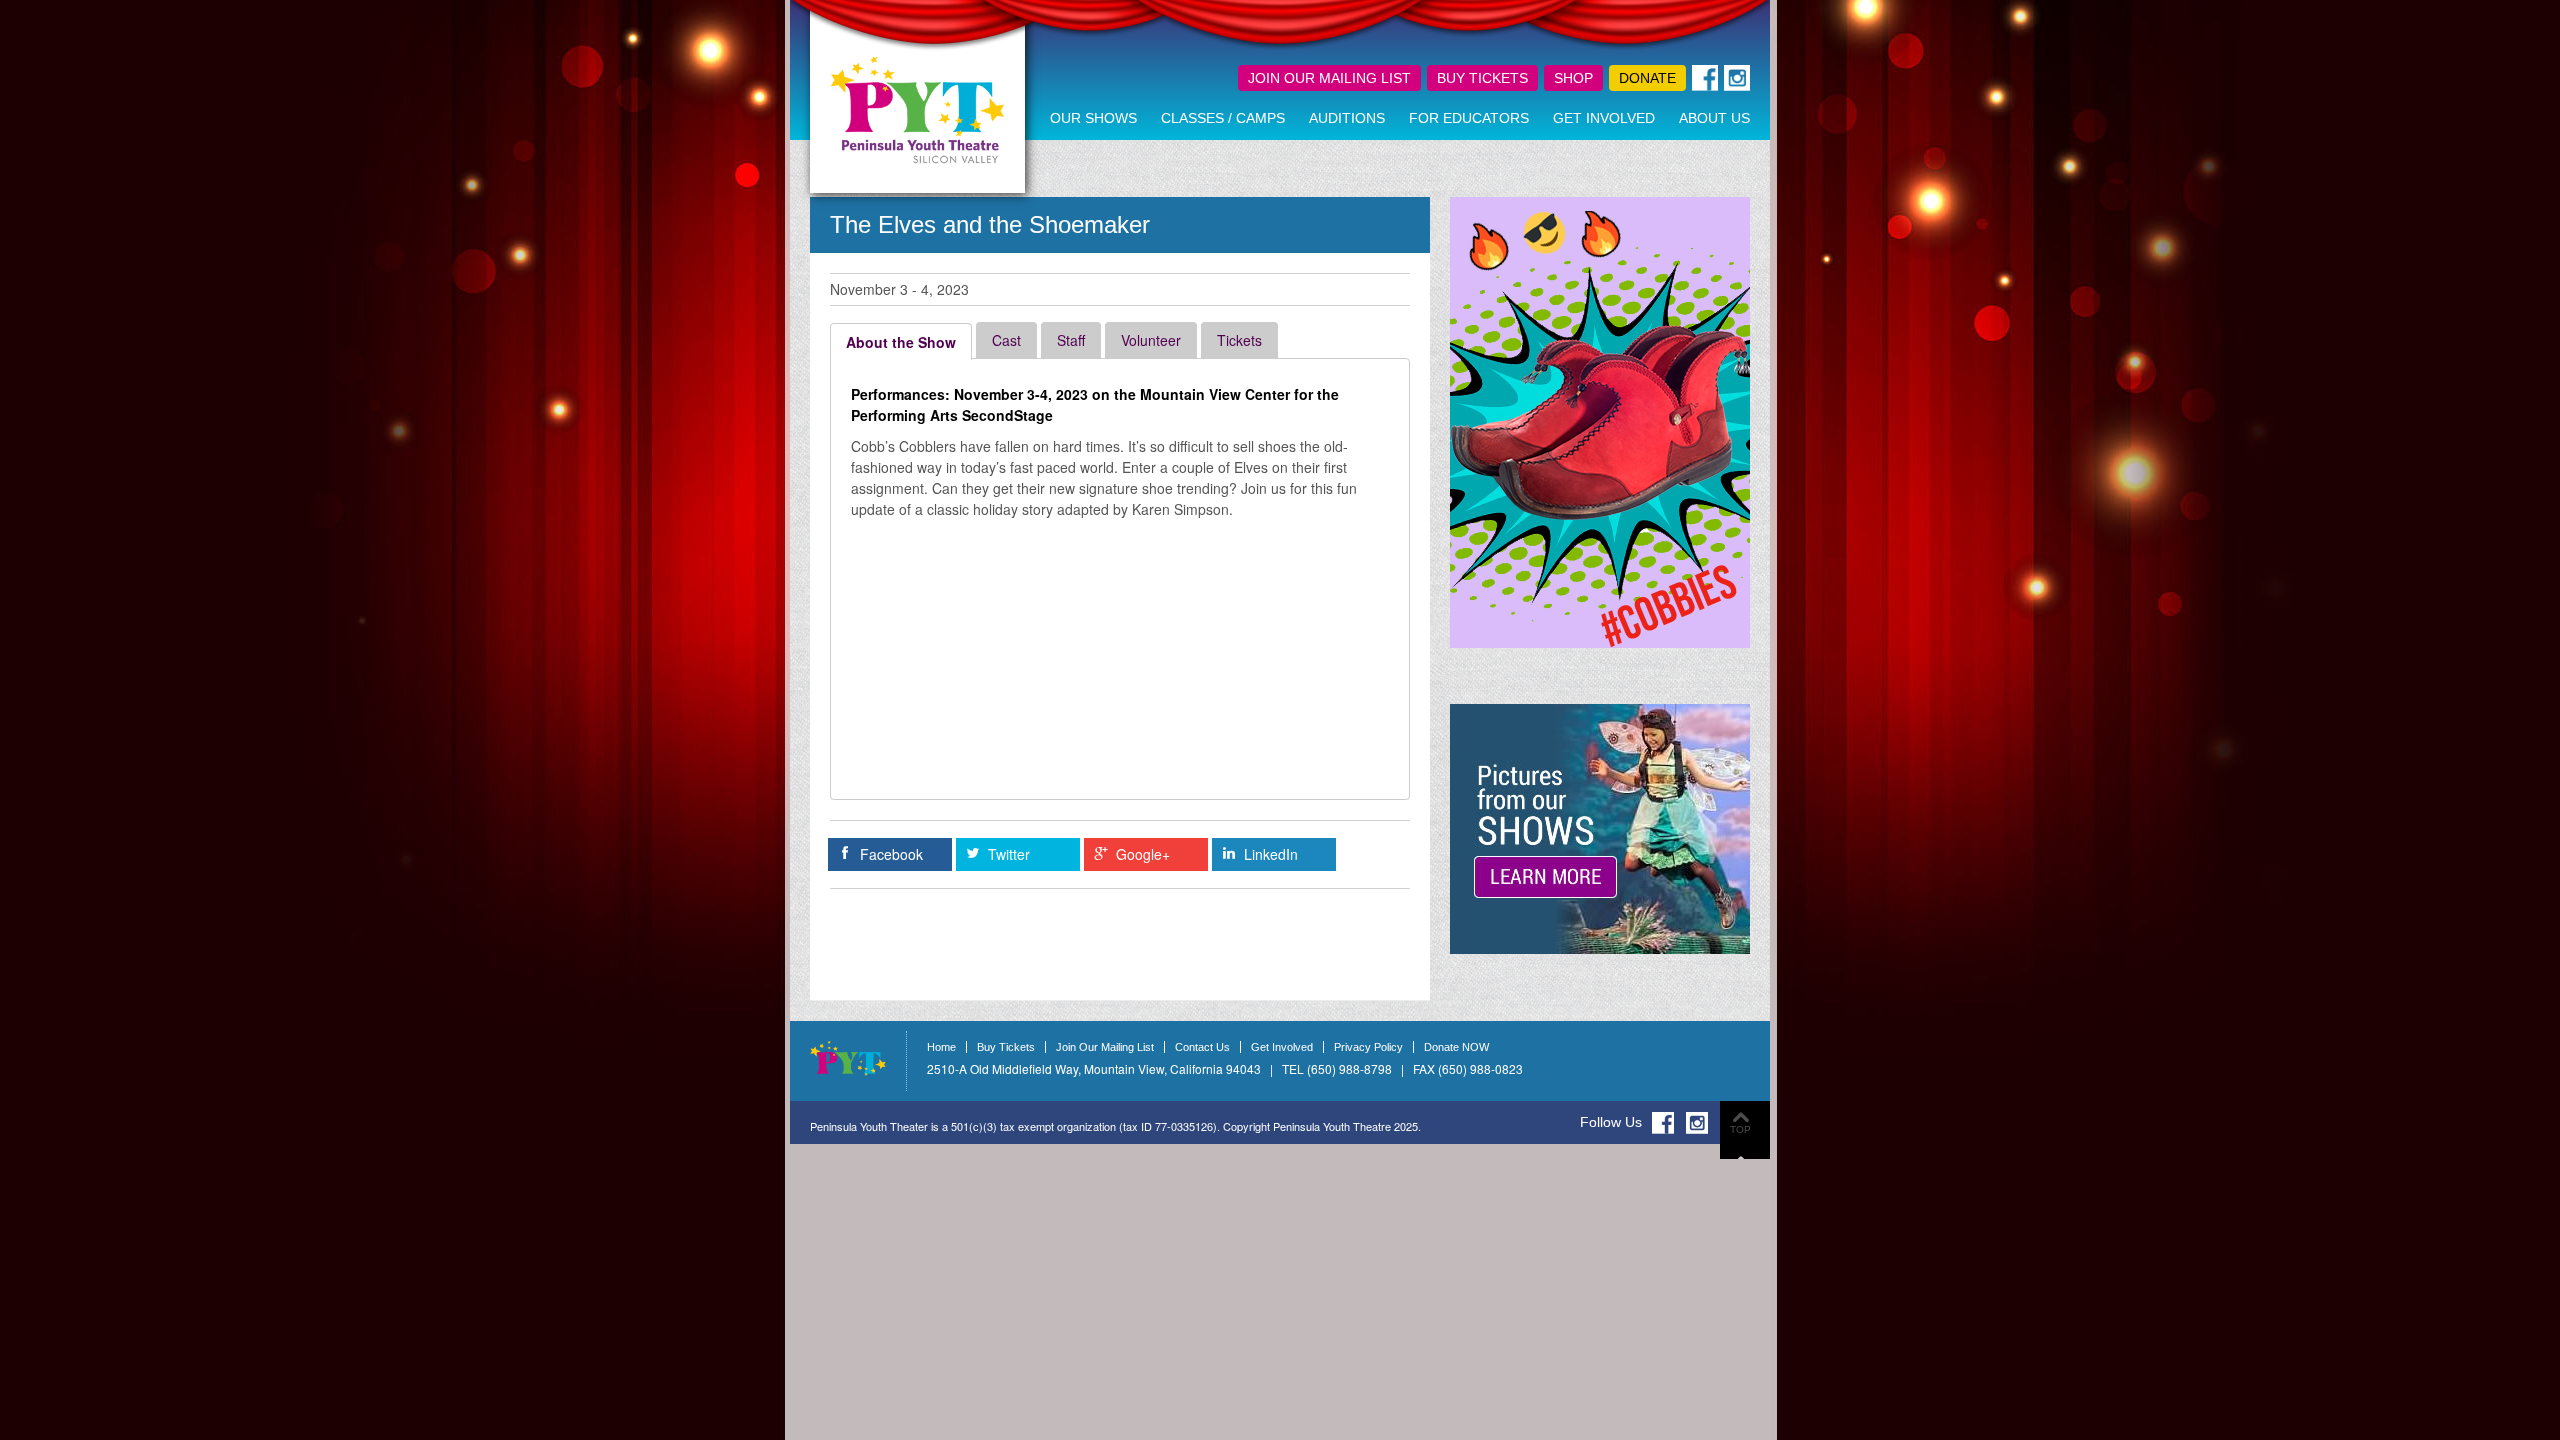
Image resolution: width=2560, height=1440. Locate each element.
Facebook (891, 854)
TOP (1740, 1129)
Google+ (1143, 854)
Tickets (1239, 340)
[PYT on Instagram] (1697, 1123)
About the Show (901, 342)
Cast (1006, 340)
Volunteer (1151, 340)
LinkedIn (1271, 854)
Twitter (1009, 854)
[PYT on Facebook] (1663, 1123)
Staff (1071, 340)
